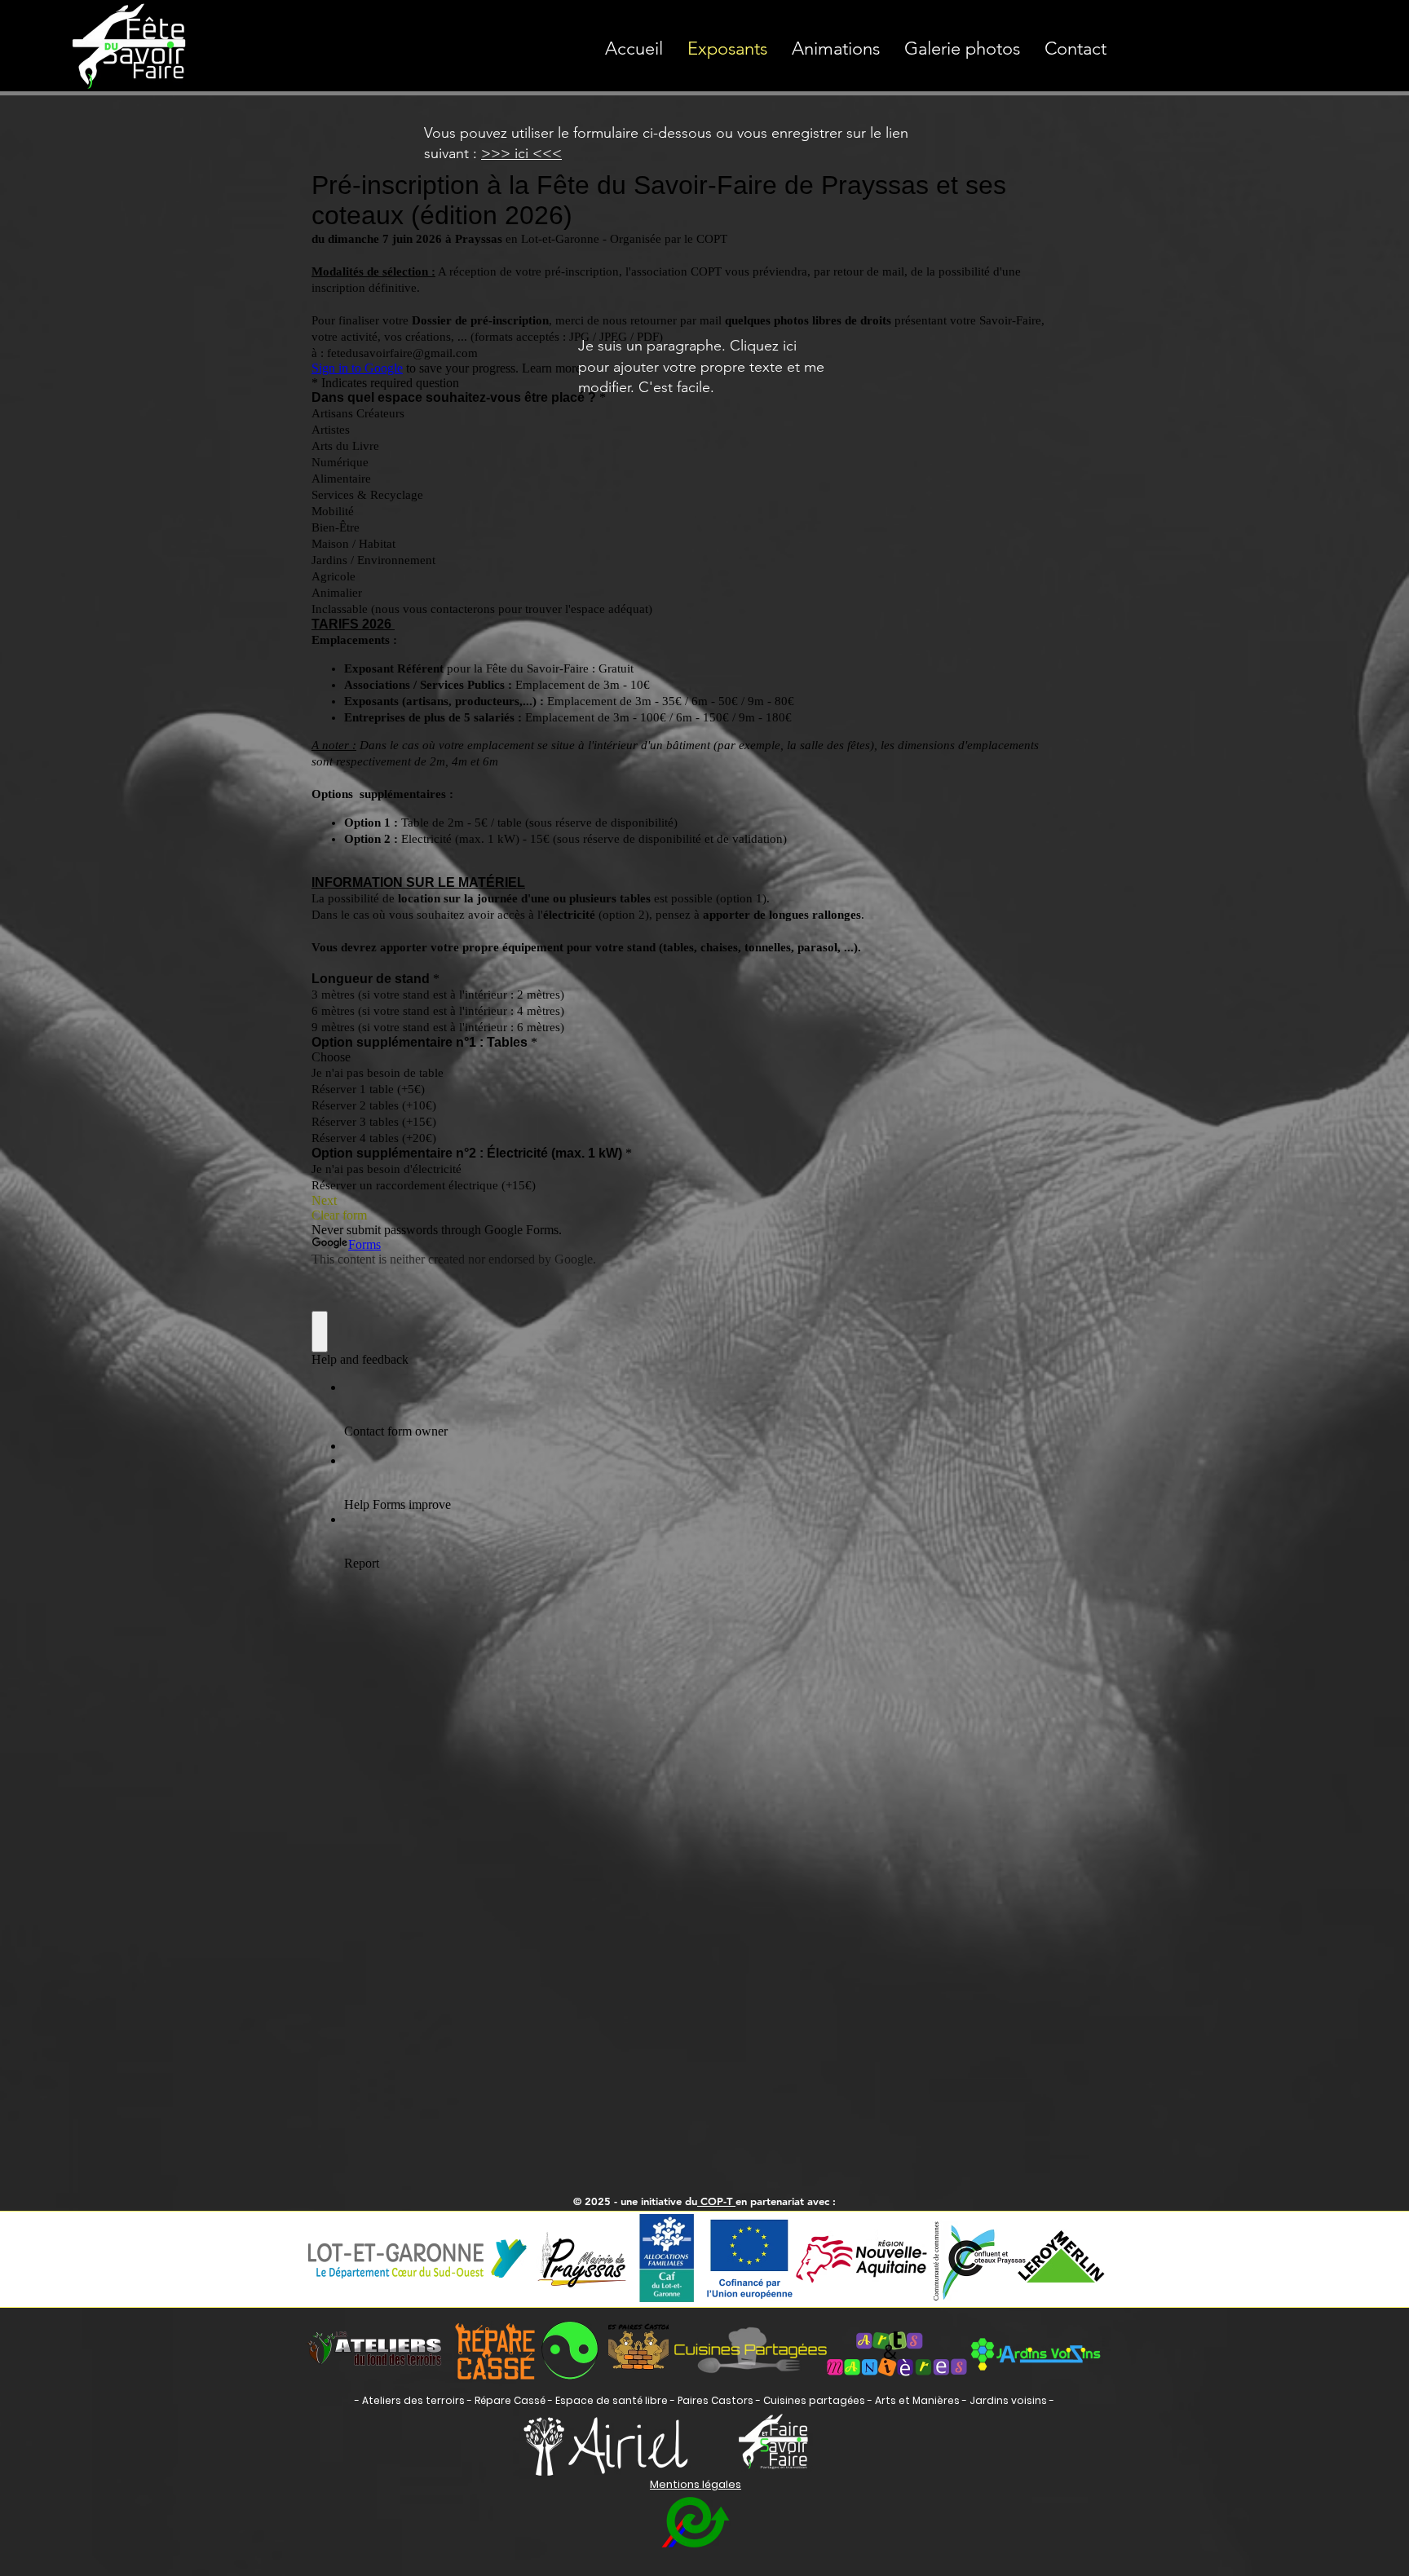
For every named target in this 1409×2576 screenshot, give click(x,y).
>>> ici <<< (521, 153)
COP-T (716, 2201)
